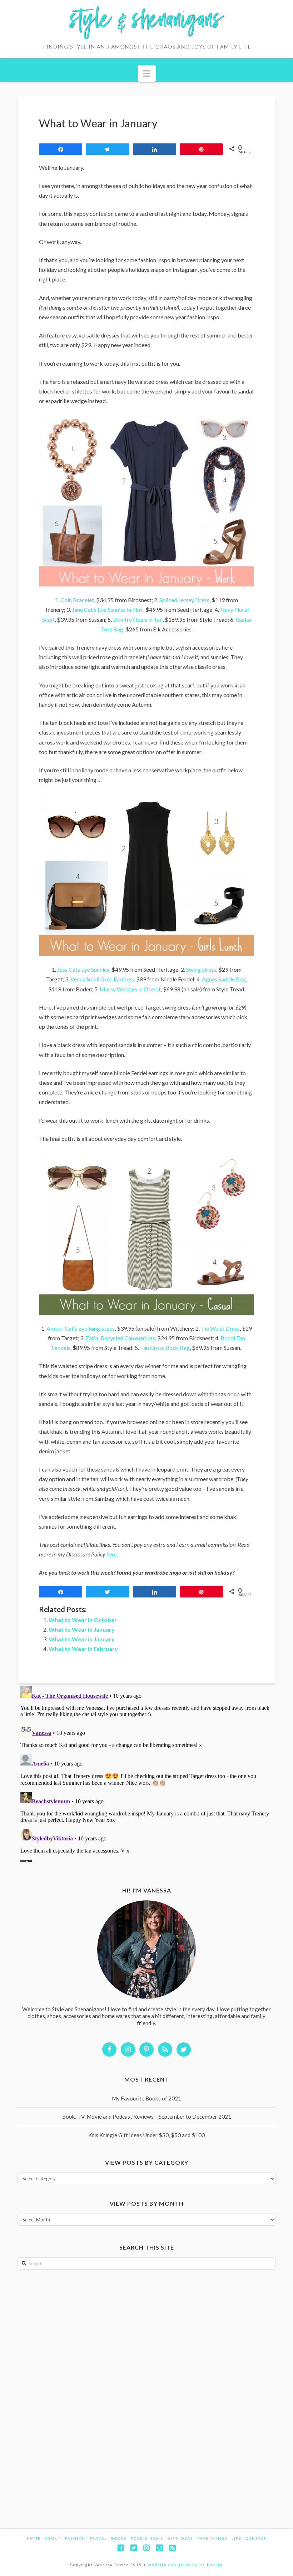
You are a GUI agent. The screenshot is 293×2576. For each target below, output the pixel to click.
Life (237, 2538)
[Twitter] (134, 2548)
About (53, 2538)
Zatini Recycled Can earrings (120, 1338)
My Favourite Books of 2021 (146, 2098)
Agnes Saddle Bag (224, 979)
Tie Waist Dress (220, 1328)
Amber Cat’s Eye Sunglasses (81, 1328)
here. (112, 1554)
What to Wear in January (82, 1629)
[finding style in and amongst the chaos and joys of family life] (146, 29)
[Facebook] (121, 2548)
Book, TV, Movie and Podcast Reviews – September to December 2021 (147, 2117)
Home (34, 2538)
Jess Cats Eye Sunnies (83, 969)
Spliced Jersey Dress (184, 600)
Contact (256, 2538)
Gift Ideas (180, 2538)
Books (119, 2538)
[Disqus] (146, 1773)
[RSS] (172, 2548)
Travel (98, 2538)
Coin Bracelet (77, 600)
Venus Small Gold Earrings (102, 979)
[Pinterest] (159, 2548)
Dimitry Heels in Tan (138, 619)
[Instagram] (146, 2548)
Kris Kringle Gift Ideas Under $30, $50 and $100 (146, 2135)
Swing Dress (201, 969)
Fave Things (212, 2538)
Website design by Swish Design (185, 2565)
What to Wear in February (83, 1649)
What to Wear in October (83, 1620)
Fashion (75, 2538)
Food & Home (147, 2538)
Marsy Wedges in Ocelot (130, 989)
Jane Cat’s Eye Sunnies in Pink (108, 609)
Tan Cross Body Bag (165, 1348)
